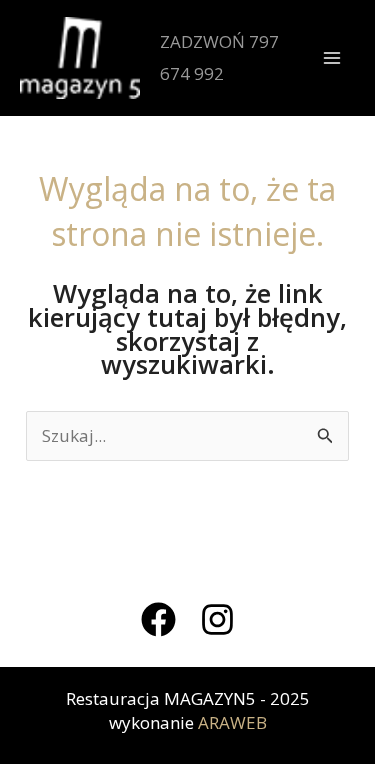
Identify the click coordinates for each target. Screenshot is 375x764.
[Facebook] (158, 619)
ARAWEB (232, 722)
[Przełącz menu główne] (333, 58)
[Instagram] (217, 619)
